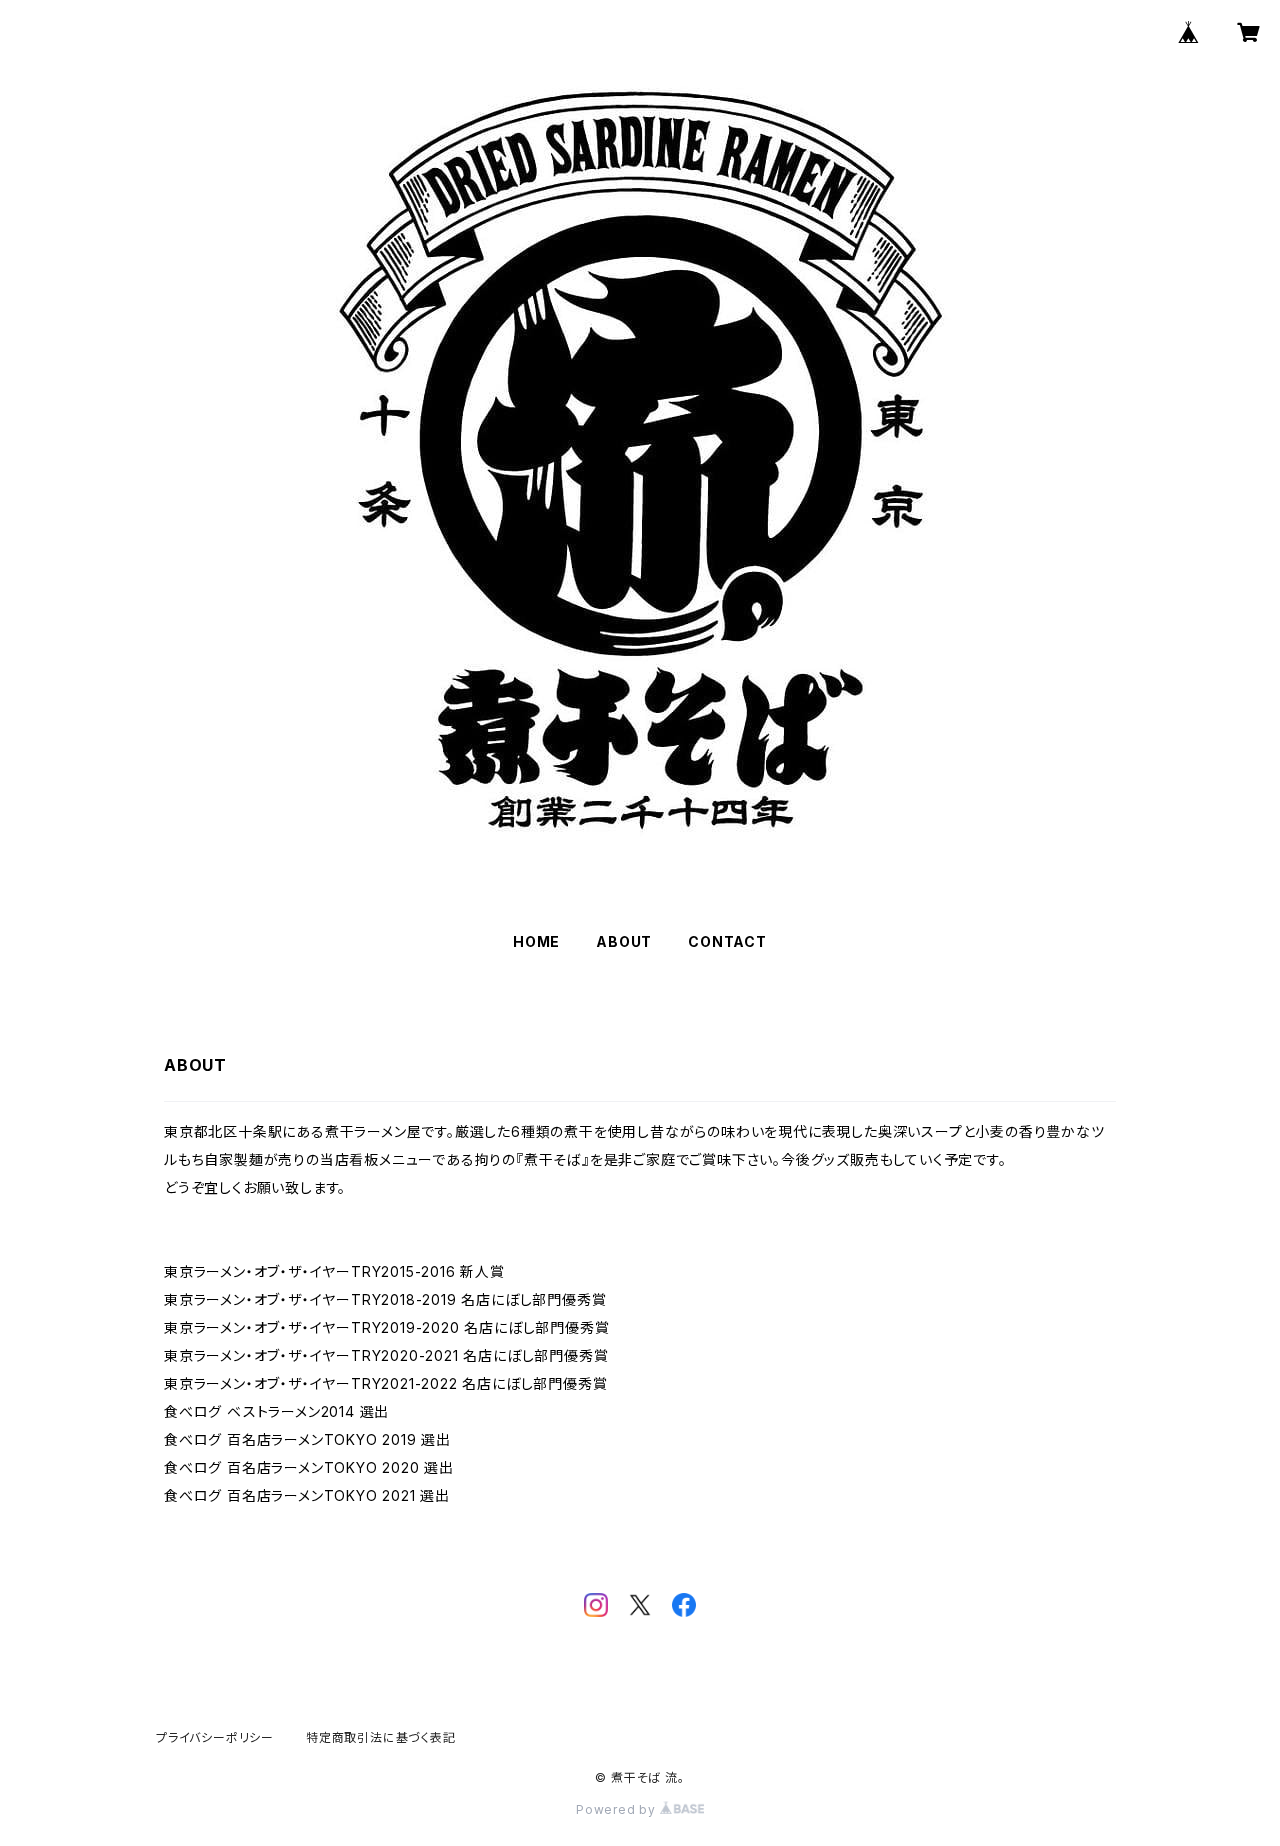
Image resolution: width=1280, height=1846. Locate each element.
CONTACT (727, 941)
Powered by (618, 1809)
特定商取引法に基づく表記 (381, 1737)
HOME (536, 941)
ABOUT (624, 941)
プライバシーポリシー (215, 1737)
